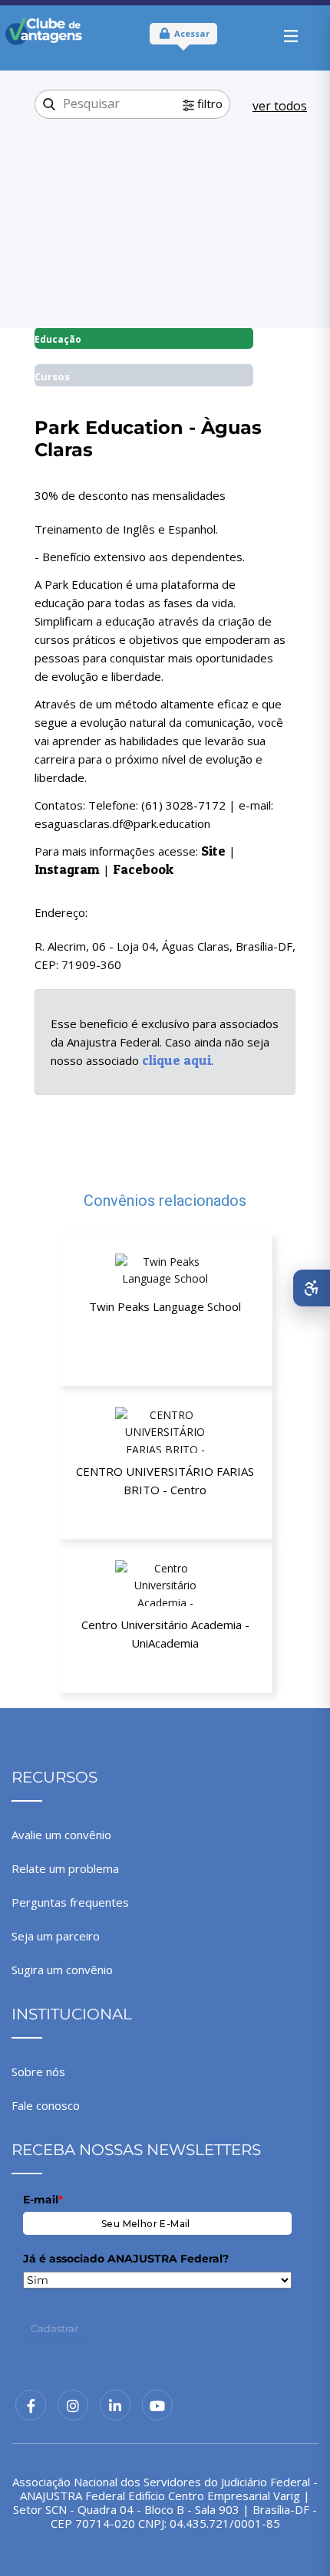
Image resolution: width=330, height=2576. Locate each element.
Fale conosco (46, 2105)
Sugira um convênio (62, 1970)
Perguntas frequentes (70, 1902)
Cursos (52, 376)
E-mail (43, 2200)
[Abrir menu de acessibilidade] (312, 1288)
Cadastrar (54, 2328)
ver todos (280, 106)
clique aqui (177, 1060)
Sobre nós (38, 2072)
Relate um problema (65, 1868)
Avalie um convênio (61, 1835)
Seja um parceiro (56, 1936)
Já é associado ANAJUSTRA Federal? (126, 2259)
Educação (58, 339)
